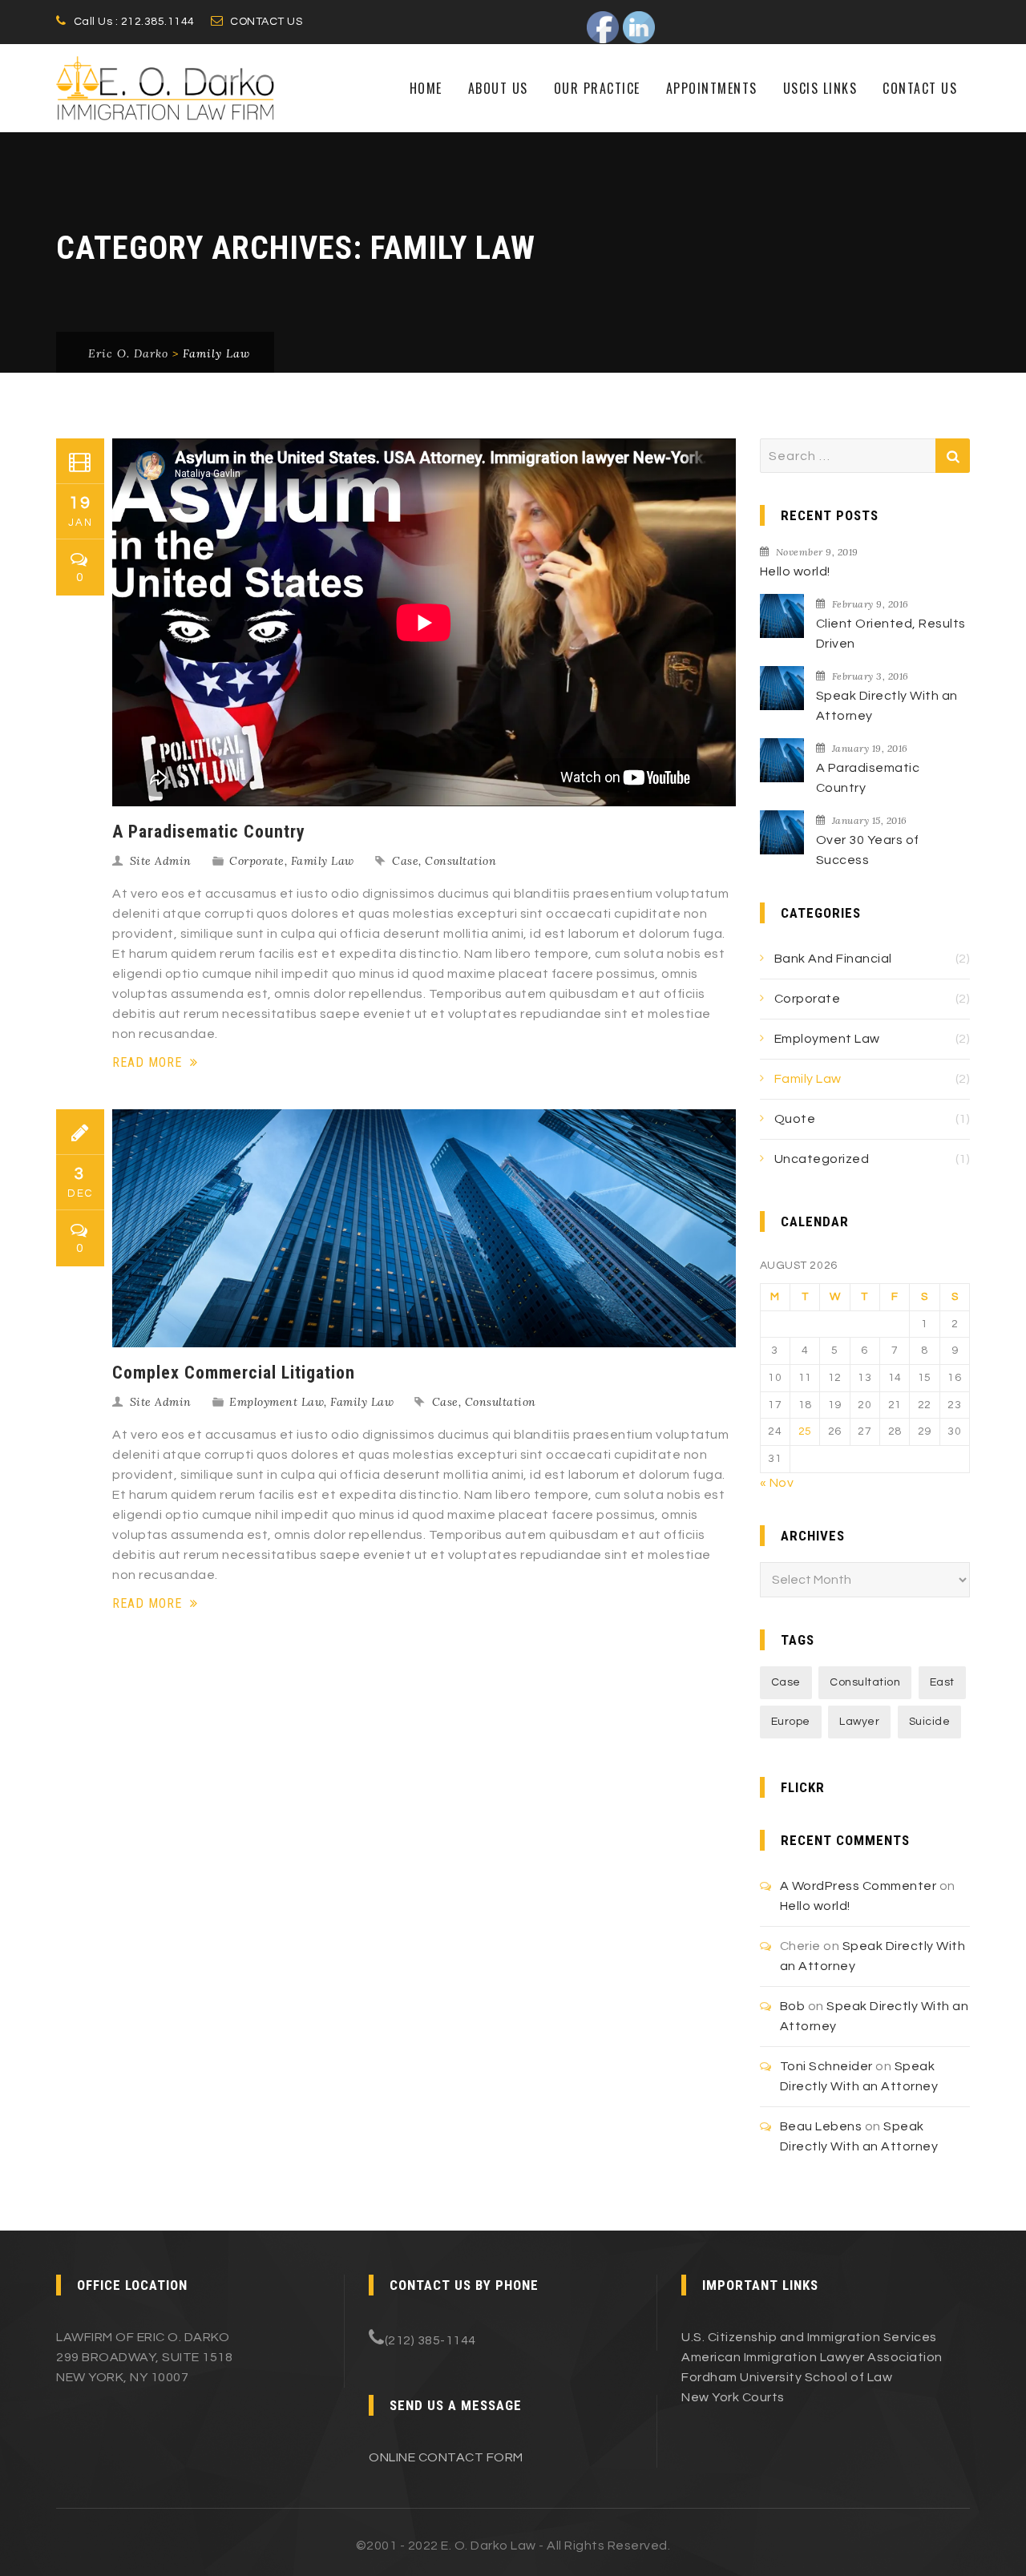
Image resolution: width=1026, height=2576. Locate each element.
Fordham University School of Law (787, 2377)
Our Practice (597, 88)
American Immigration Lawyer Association (812, 2357)
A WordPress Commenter (858, 1886)
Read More (149, 1062)
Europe (791, 1722)
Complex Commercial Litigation (234, 1373)
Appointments (712, 88)
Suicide (930, 1722)
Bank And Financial (833, 959)
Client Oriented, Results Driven (891, 634)
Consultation (460, 861)
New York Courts (733, 2397)
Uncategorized (822, 1159)
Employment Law (277, 1402)
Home (426, 88)
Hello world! (795, 571)
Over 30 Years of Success (868, 850)
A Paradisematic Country (209, 832)
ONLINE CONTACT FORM (446, 2457)
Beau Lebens (821, 2126)
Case (405, 861)
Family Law (323, 861)
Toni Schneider (826, 2066)
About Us (498, 88)
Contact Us (920, 88)
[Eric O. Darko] (165, 88)
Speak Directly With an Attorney (887, 706)
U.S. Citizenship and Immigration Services (809, 2337)
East (942, 1682)
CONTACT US (266, 22)
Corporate (257, 861)
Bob (793, 2006)
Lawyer (859, 1722)
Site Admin (161, 861)
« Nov (777, 1483)
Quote (795, 1119)
